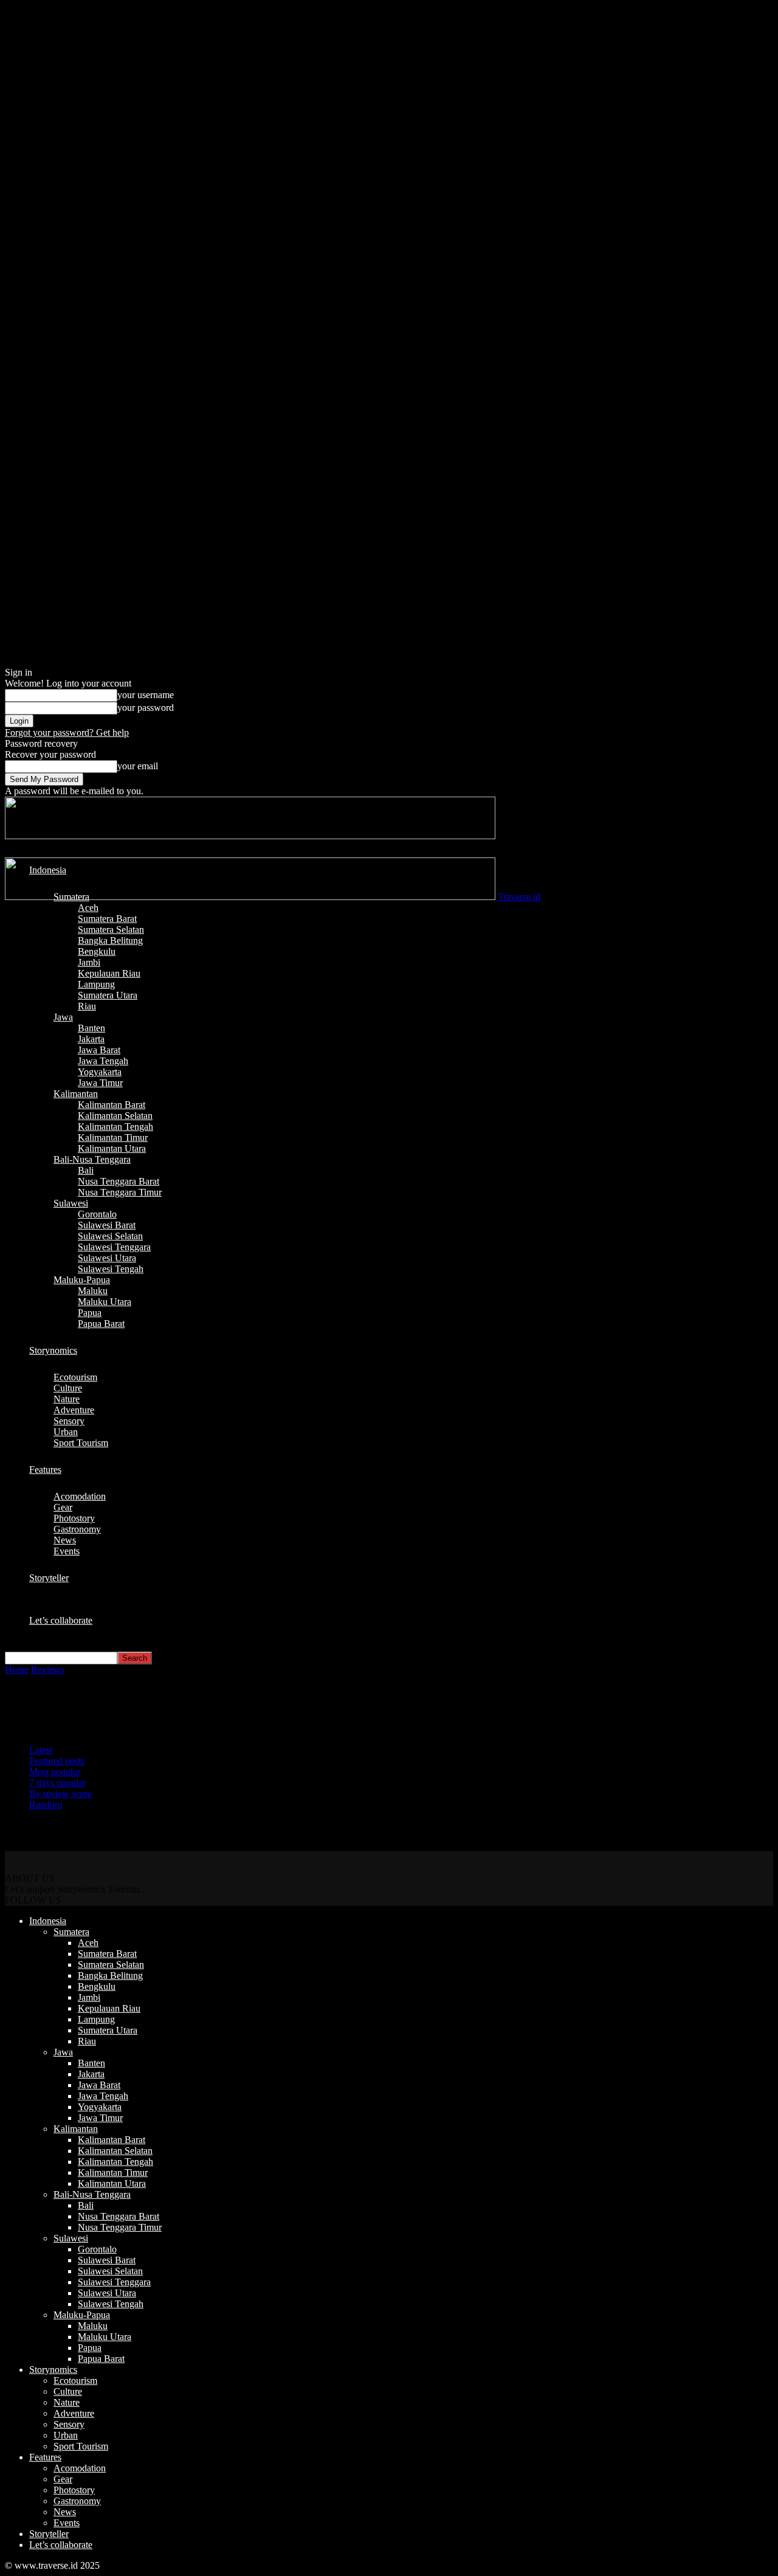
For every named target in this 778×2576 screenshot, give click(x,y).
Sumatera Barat (107, 919)
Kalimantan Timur (113, 1137)
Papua (90, 1313)
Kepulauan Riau (109, 973)
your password (146, 708)
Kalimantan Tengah (115, 1127)
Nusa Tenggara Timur (120, 1192)
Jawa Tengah (103, 1061)
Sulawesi (71, 1203)
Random (46, 1805)
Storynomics (53, 1350)
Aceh (88, 908)
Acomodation (80, 1496)
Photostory (74, 1518)
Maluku (93, 1291)
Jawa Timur (100, 1083)
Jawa (63, 1017)
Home (17, 1670)
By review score (60, 1794)
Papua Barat (101, 1324)
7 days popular (57, 1783)
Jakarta (91, 1039)
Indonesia (48, 870)
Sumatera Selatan (111, 930)
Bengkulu (97, 951)
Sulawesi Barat (107, 1225)
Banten (91, 1028)
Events (67, 1551)
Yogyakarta (100, 1072)
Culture (68, 1388)
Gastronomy (77, 1529)
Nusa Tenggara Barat (119, 1181)
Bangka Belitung (110, 940)
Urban (66, 1432)
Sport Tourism (81, 1443)
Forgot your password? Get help (67, 732)
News (65, 1540)
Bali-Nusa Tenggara (92, 1159)
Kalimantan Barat (112, 1105)
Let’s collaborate (61, 1620)
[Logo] (250, 836)
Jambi (89, 962)
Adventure (74, 1410)
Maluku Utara (105, 1302)
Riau (87, 1006)
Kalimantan (76, 1094)
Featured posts (57, 1761)
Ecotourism (75, 1377)
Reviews (48, 1670)
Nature (67, 1399)
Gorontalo (97, 1214)
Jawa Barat (99, 1050)
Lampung (96, 984)
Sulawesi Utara (107, 1258)
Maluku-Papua (82, 1280)
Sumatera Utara (108, 995)
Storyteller (49, 1578)
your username (146, 695)
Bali (86, 1170)
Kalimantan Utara (112, 1148)
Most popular (55, 1772)
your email (138, 766)
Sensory (69, 1421)
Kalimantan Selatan (115, 1116)
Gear (63, 1507)
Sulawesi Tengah (111, 1269)
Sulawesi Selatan (110, 1236)
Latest (41, 1750)
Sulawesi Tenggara (114, 1247)
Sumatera (71, 897)
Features (45, 1470)
